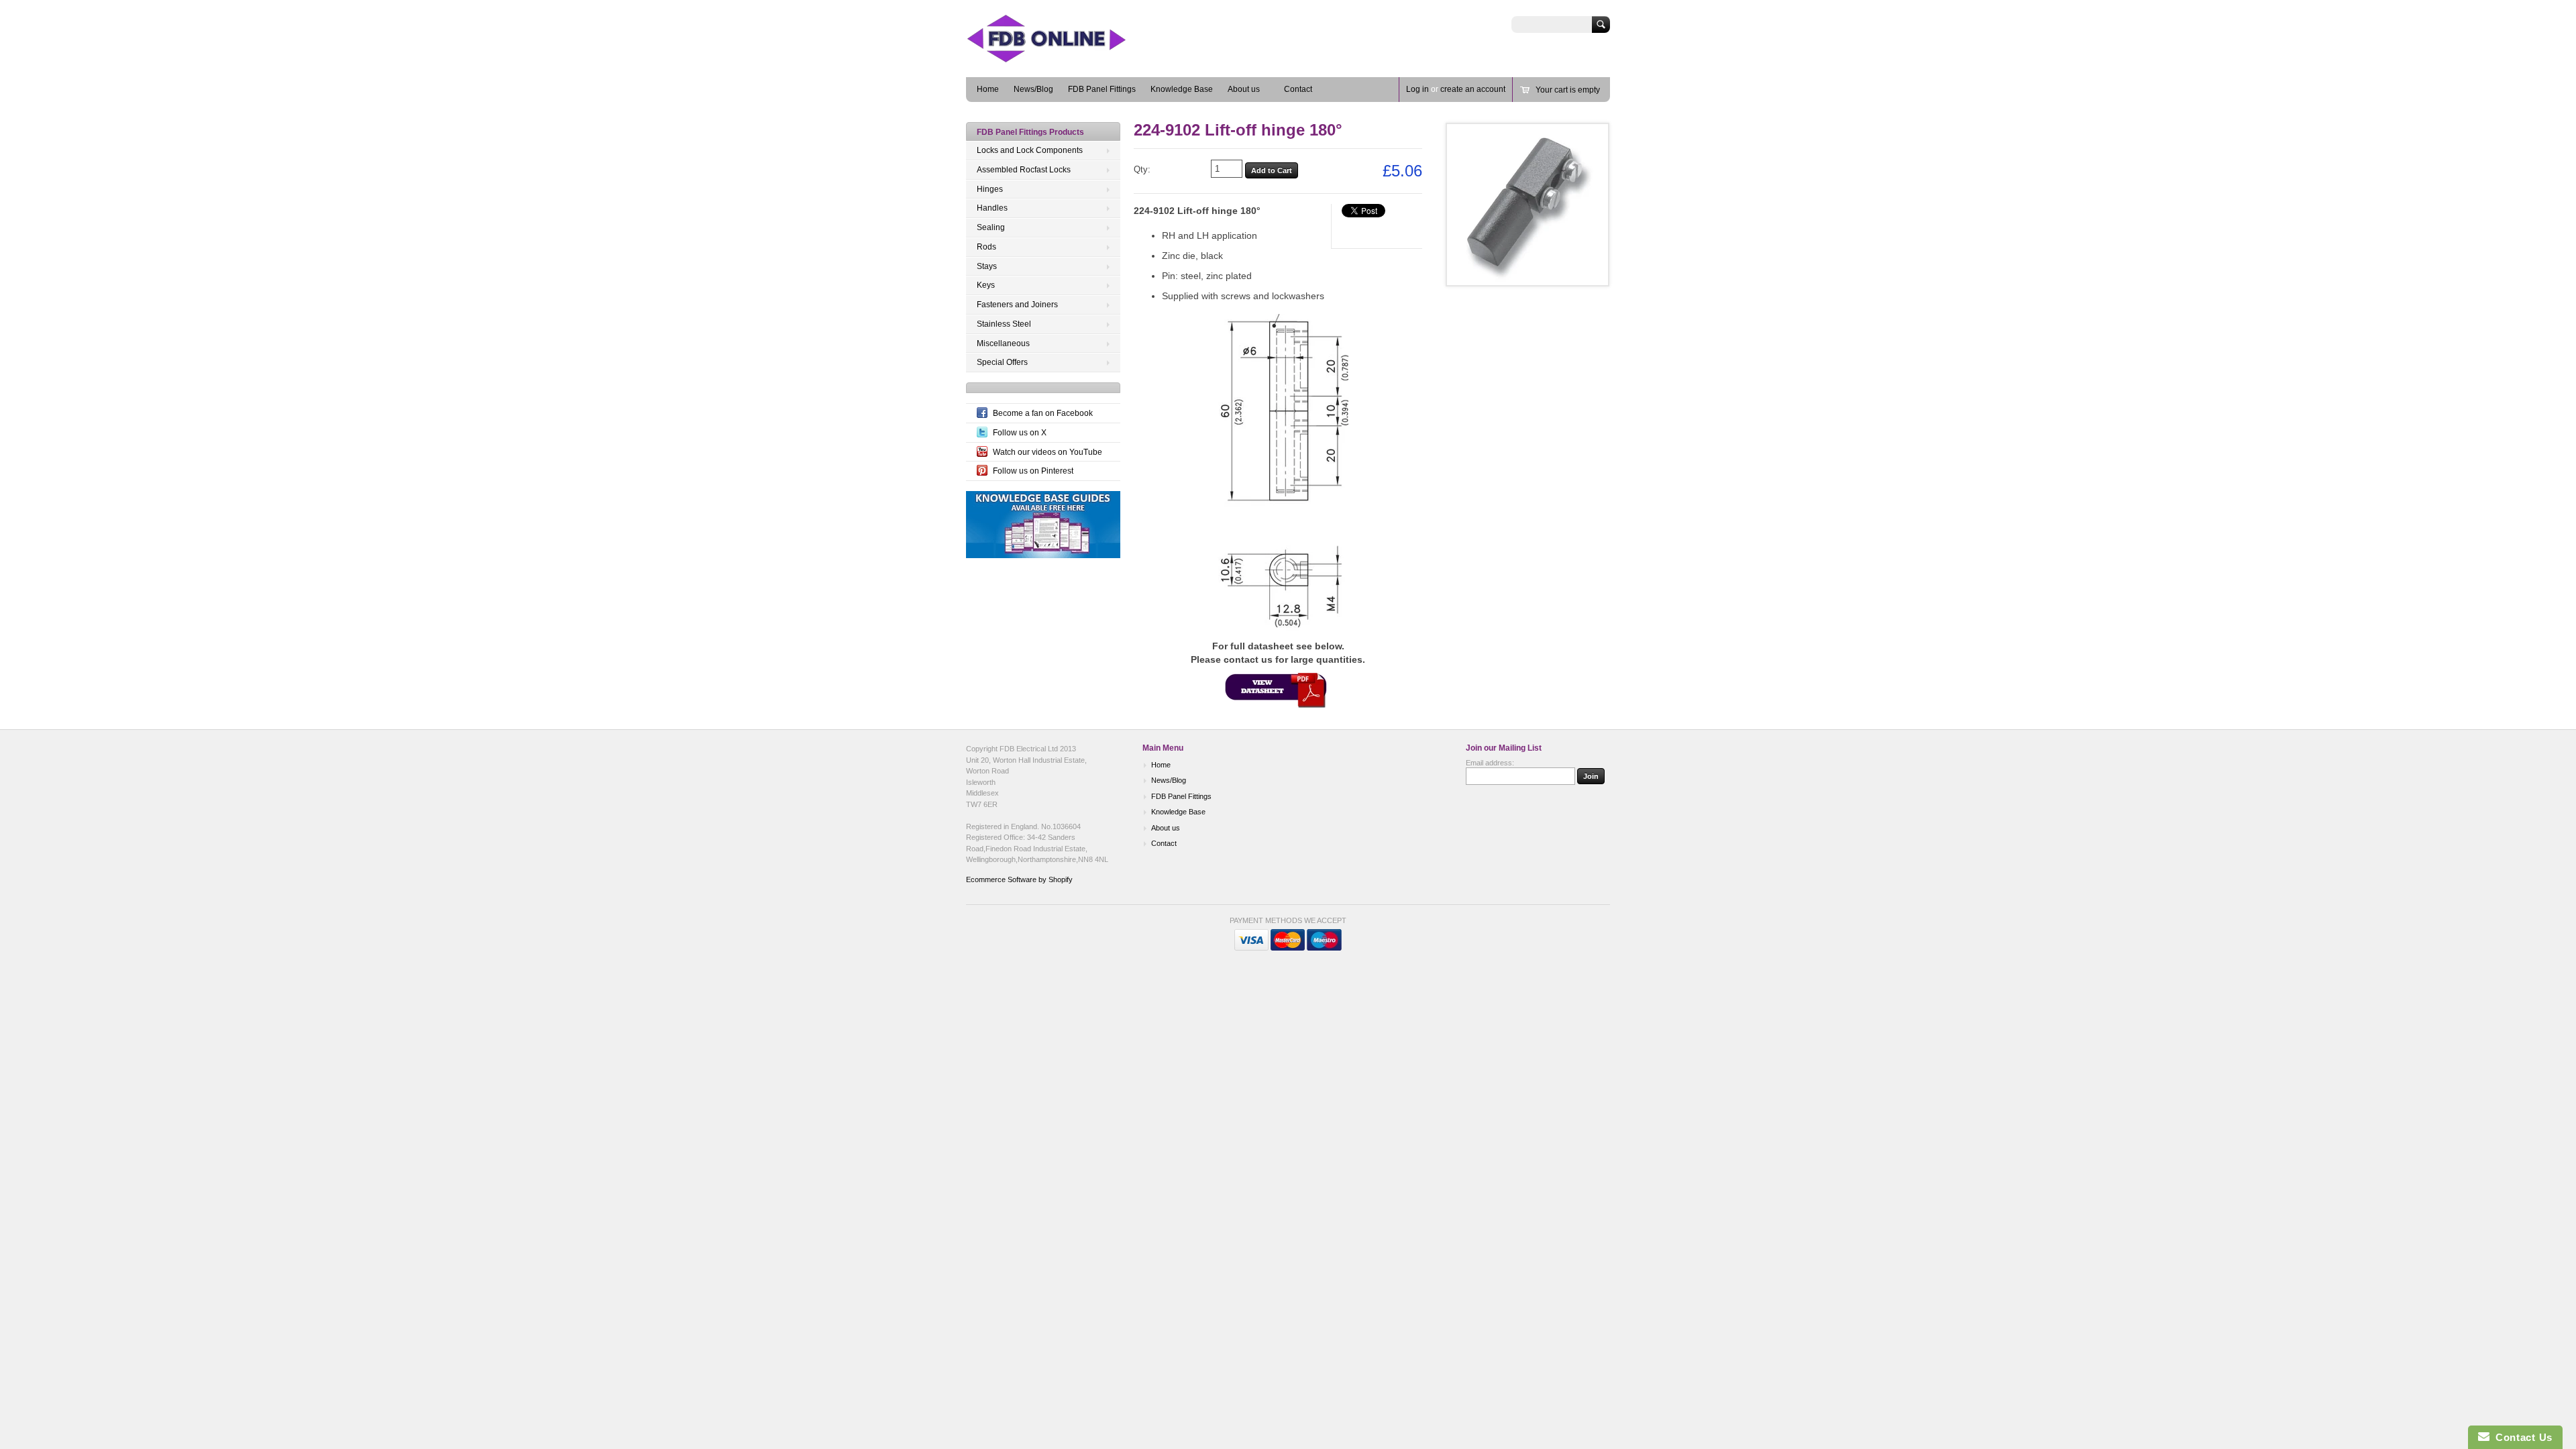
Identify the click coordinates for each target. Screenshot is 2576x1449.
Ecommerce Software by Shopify (1019, 879)
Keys (986, 285)
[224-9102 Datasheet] (1278, 688)
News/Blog (1033, 89)
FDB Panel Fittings (1102, 89)
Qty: (1142, 169)
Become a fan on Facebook (1043, 413)
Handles (992, 208)
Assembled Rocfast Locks (1024, 170)
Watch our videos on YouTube (1048, 452)
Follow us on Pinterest (1033, 471)
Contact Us (2521, 1437)
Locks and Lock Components (1030, 150)
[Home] (1067, 57)
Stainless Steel (1004, 324)
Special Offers (1002, 362)
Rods (986, 247)
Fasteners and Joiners (1017, 305)
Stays (987, 266)
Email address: (1490, 763)
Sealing (991, 227)
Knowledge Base (1182, 89)
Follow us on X (1020, 433)
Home (988, 89)
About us (1244, 89)
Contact (1298, 89)
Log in (1417, 89)
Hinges (990, 189)
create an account (1473, 89)
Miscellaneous (1003, 343)
